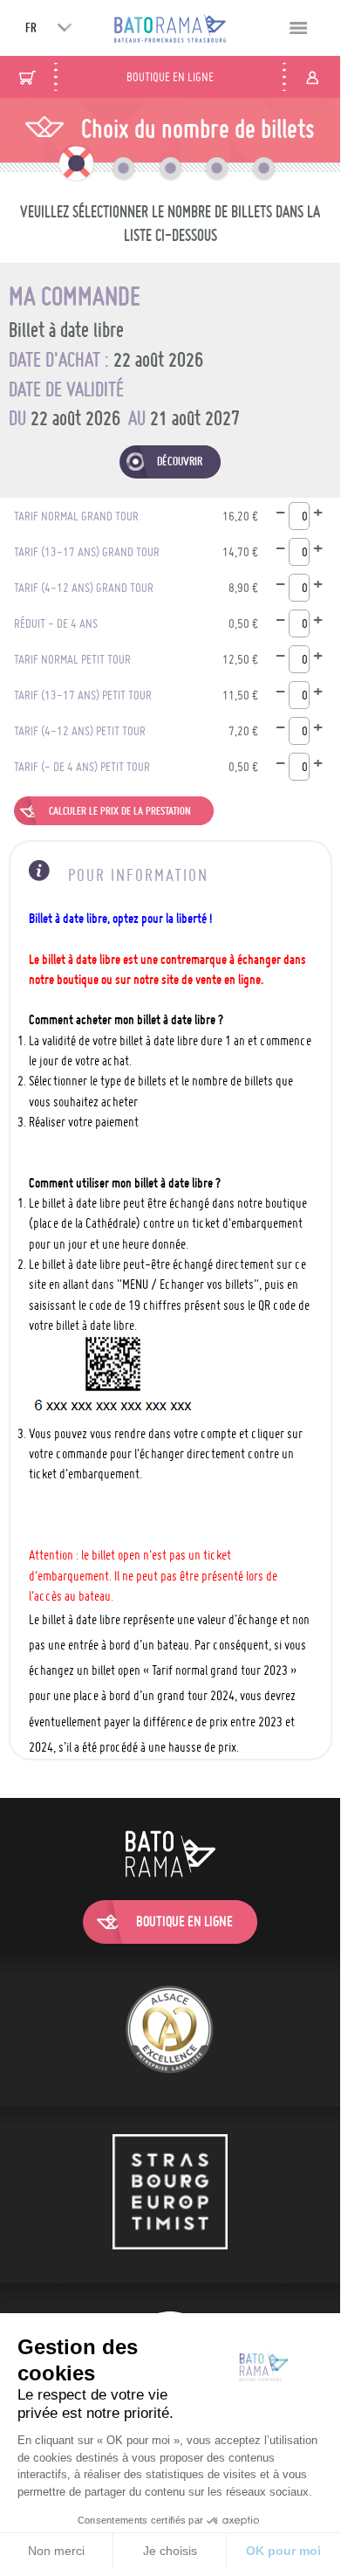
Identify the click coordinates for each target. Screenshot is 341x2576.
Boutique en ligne (170, 77)
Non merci (56, 2551)
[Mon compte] (312, 77)
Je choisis (170, 2551)
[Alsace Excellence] (170, 2032)
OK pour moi (283, 2551)
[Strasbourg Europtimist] (170, 2194)
